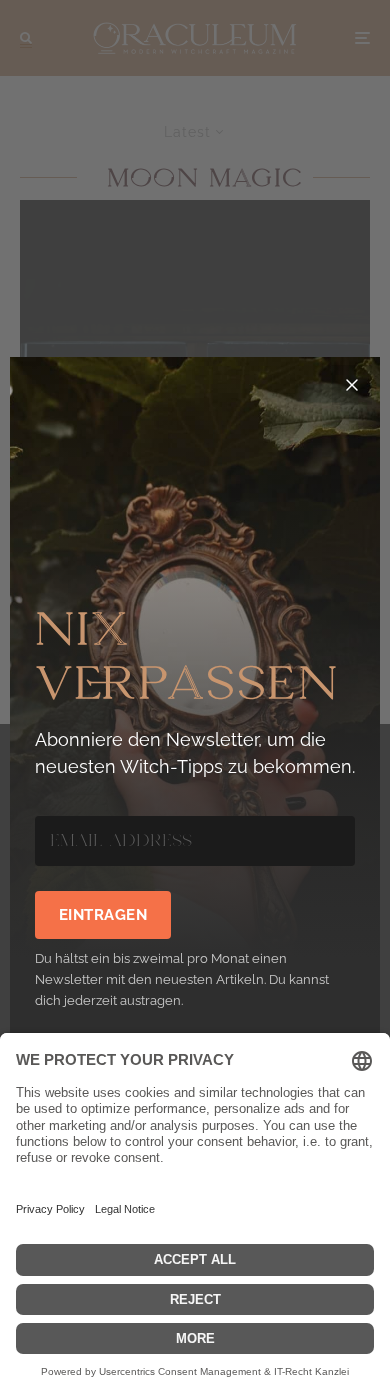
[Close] (352, 385)
